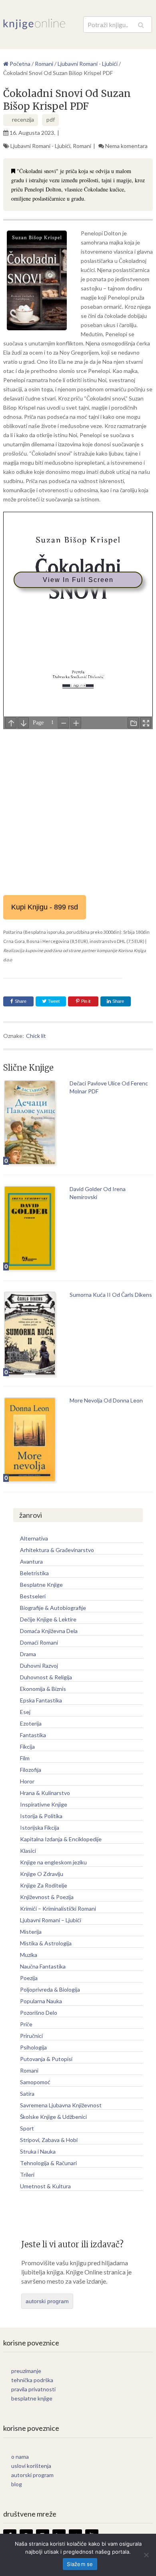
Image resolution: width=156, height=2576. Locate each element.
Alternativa (34, 1538)
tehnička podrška (32, 2380)
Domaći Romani (39, 1642)
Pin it (86, 1001)
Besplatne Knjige (41, 1585)
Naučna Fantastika (43, 1966)
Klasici (28, 1851)
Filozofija (31, 1770)
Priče (26, 2024)
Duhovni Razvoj (39, 1666)
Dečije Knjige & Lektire (48, 1619)
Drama (28, 1654)
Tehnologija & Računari (48, 2163)
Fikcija (27, 1747)
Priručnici (31, 2036)
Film (25, 1758)
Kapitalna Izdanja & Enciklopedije (61, 1839)
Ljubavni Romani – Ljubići (51, 1920)
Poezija (29, 1978)
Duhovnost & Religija (46, 1677)
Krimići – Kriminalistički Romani (58, 1908)
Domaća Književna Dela (49, 1631)
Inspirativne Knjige (44, 1804)
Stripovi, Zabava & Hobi (49, 2140)
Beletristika (34, 1573)
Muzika (29, 1955)
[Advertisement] (78, 809)
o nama (20, 2457)
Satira (27, 2094)
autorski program (47, 2301)
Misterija (31, 1932)
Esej (25, 1712)
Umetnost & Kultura (45, 2186)
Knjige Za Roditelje (44, 1885)
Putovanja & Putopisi (46, 2059)
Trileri (27, 2175)
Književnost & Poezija (47, 1897)
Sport (27, 2128)
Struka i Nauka (38, 2151)
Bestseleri (33, 1596)
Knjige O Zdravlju (42, 1874)
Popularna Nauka (41, 2001)
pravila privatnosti (33, 2389)
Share (21, 1001)
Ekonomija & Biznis (43, 1689)
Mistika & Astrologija (46, 1943)
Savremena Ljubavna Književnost (61, 2105)
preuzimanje (26, 2371)
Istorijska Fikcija (40, 1827)
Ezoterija (31, 1723)
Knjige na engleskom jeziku (53, 1862)
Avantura (31, 1561)
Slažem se (80, 2564)
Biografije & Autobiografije (53, 1608)
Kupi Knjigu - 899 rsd (45, 907)
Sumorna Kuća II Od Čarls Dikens (111, 1295)
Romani (82, 146)
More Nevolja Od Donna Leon (106, 1400)
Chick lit (36, 1036)
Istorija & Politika (41, 1816)
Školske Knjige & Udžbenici (53, 2117)
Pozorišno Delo (39, 2013)
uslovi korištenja (31, 2466)
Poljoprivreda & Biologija (50, 1989)
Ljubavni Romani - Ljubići (40, 146)
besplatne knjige (32, 2398)
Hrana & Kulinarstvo (45, 1793)
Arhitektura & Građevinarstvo (57, 1550)
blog (17, 2484)
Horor (27, 1781)
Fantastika (33, 1735)
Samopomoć (35, 2082)
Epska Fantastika (41, 1700)
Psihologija (33, 2047)
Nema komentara (126, 146)
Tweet (53, 1001)
